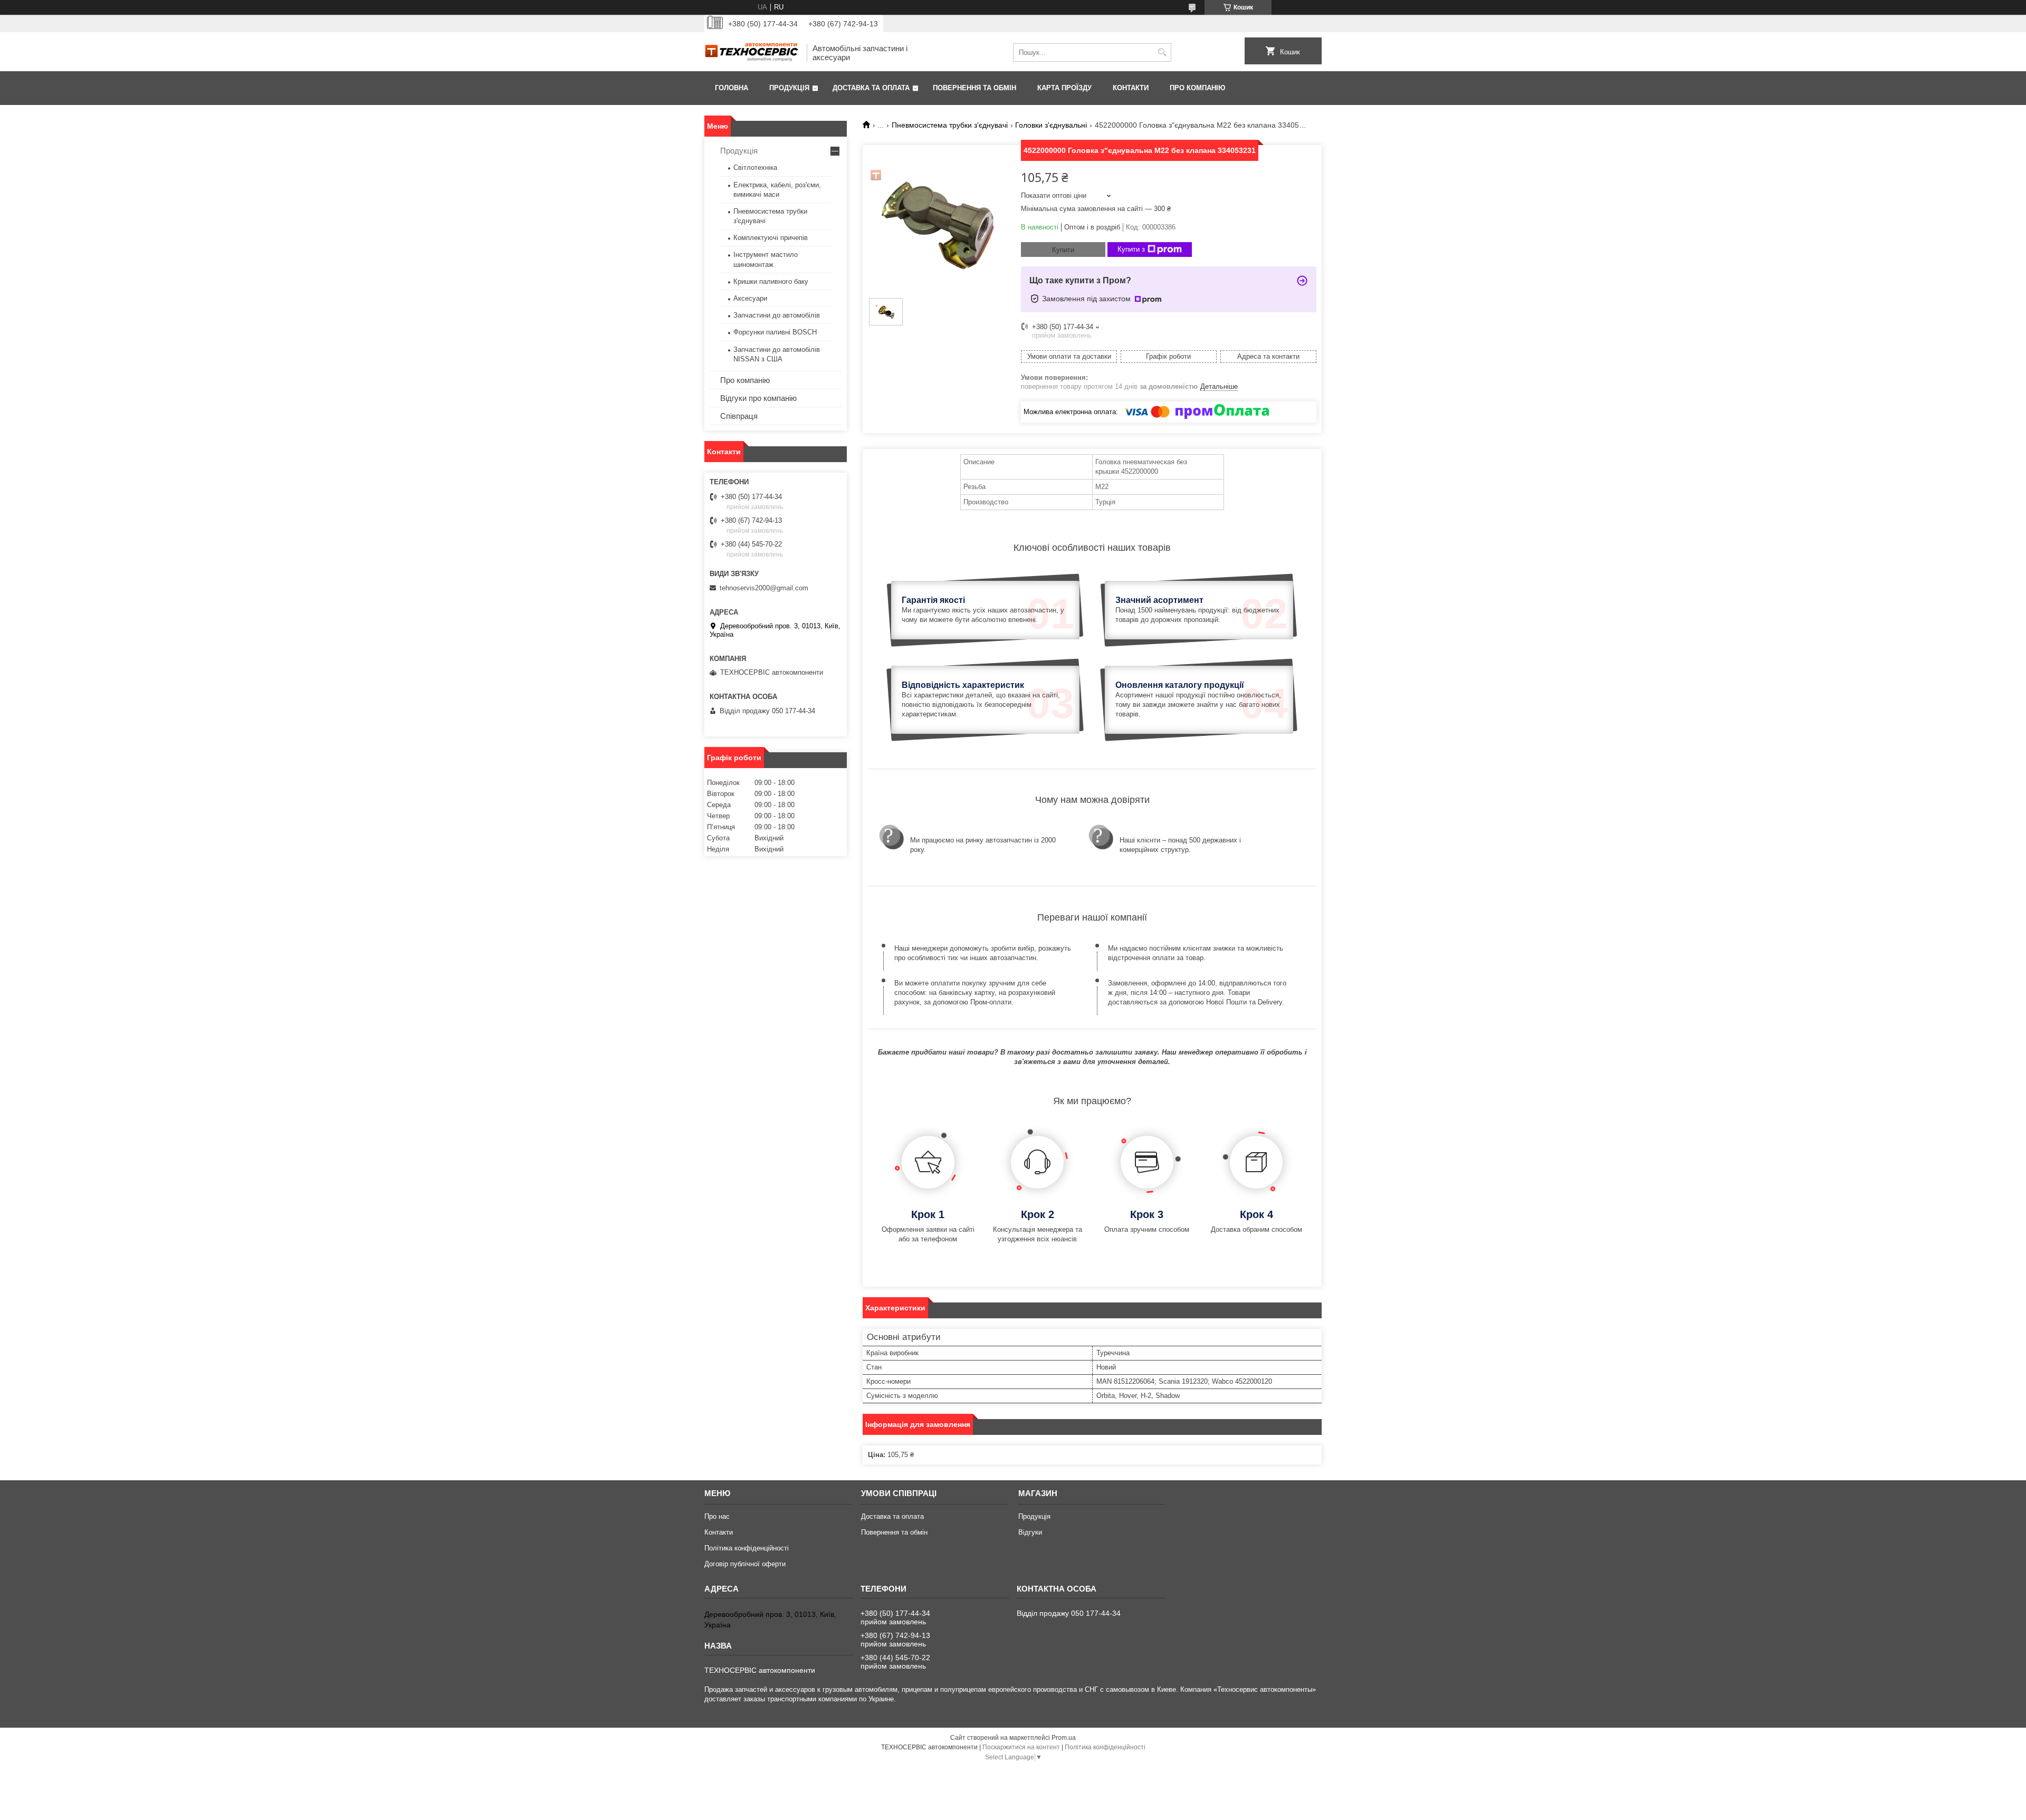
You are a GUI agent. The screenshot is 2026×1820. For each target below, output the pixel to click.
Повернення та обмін (974, 88)
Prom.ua (1064, 1738)
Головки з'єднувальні (1051, 125)
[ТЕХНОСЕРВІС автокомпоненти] (752, 52)
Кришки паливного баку (771, 281)
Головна (732, 88)
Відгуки (1030, 1532)
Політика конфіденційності (747, 1548)
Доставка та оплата (871, 88)
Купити (1063, 250)
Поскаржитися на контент (1021, 1747)
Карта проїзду (1064, 88)
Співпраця (739, 416)
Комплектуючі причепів (771, 238)
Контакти (1131, 88)
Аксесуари (750, 298)
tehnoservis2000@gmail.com (764, 588)
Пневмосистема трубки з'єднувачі (950, 125)
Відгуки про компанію (758, 398)
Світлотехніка (755, 167)
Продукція (789, 88)
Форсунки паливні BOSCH (775, 332)
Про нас (717, 1516)
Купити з (1131, 249)
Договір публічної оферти (745, 1564)
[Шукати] (1162, 52)
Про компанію (1197, 88)
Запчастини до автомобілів (777, 315)
